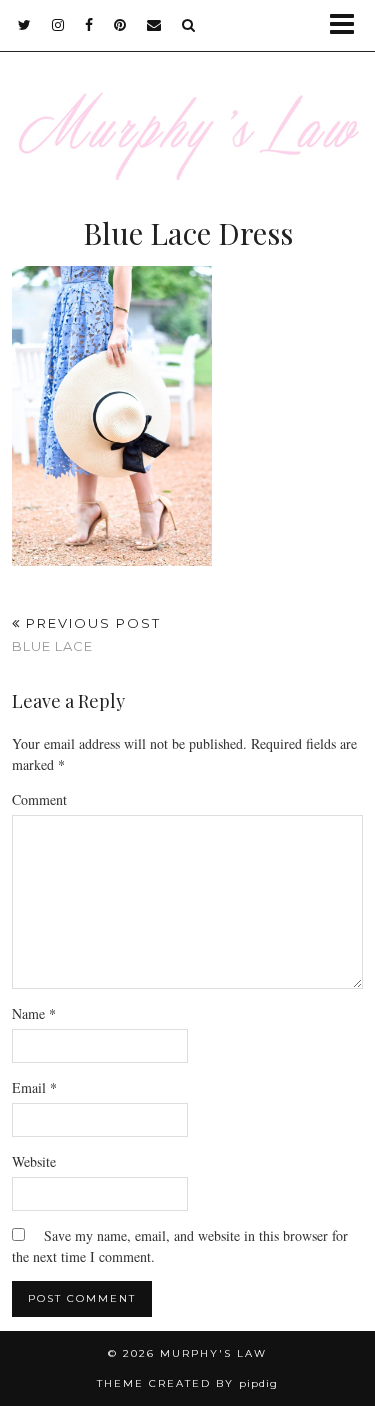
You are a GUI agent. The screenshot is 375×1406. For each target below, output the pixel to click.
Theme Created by (187, 1383)
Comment (39, 799)
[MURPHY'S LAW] (187, 102)
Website (34, 1161)
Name (34, 1013)
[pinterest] (120, 25)
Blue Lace (86, 634)
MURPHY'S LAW (213, 1353)
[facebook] (89, 25)
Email (34, 1087)
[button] (348, 25)
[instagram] (58, 25)
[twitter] (25, 25)
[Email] (154, 25)
